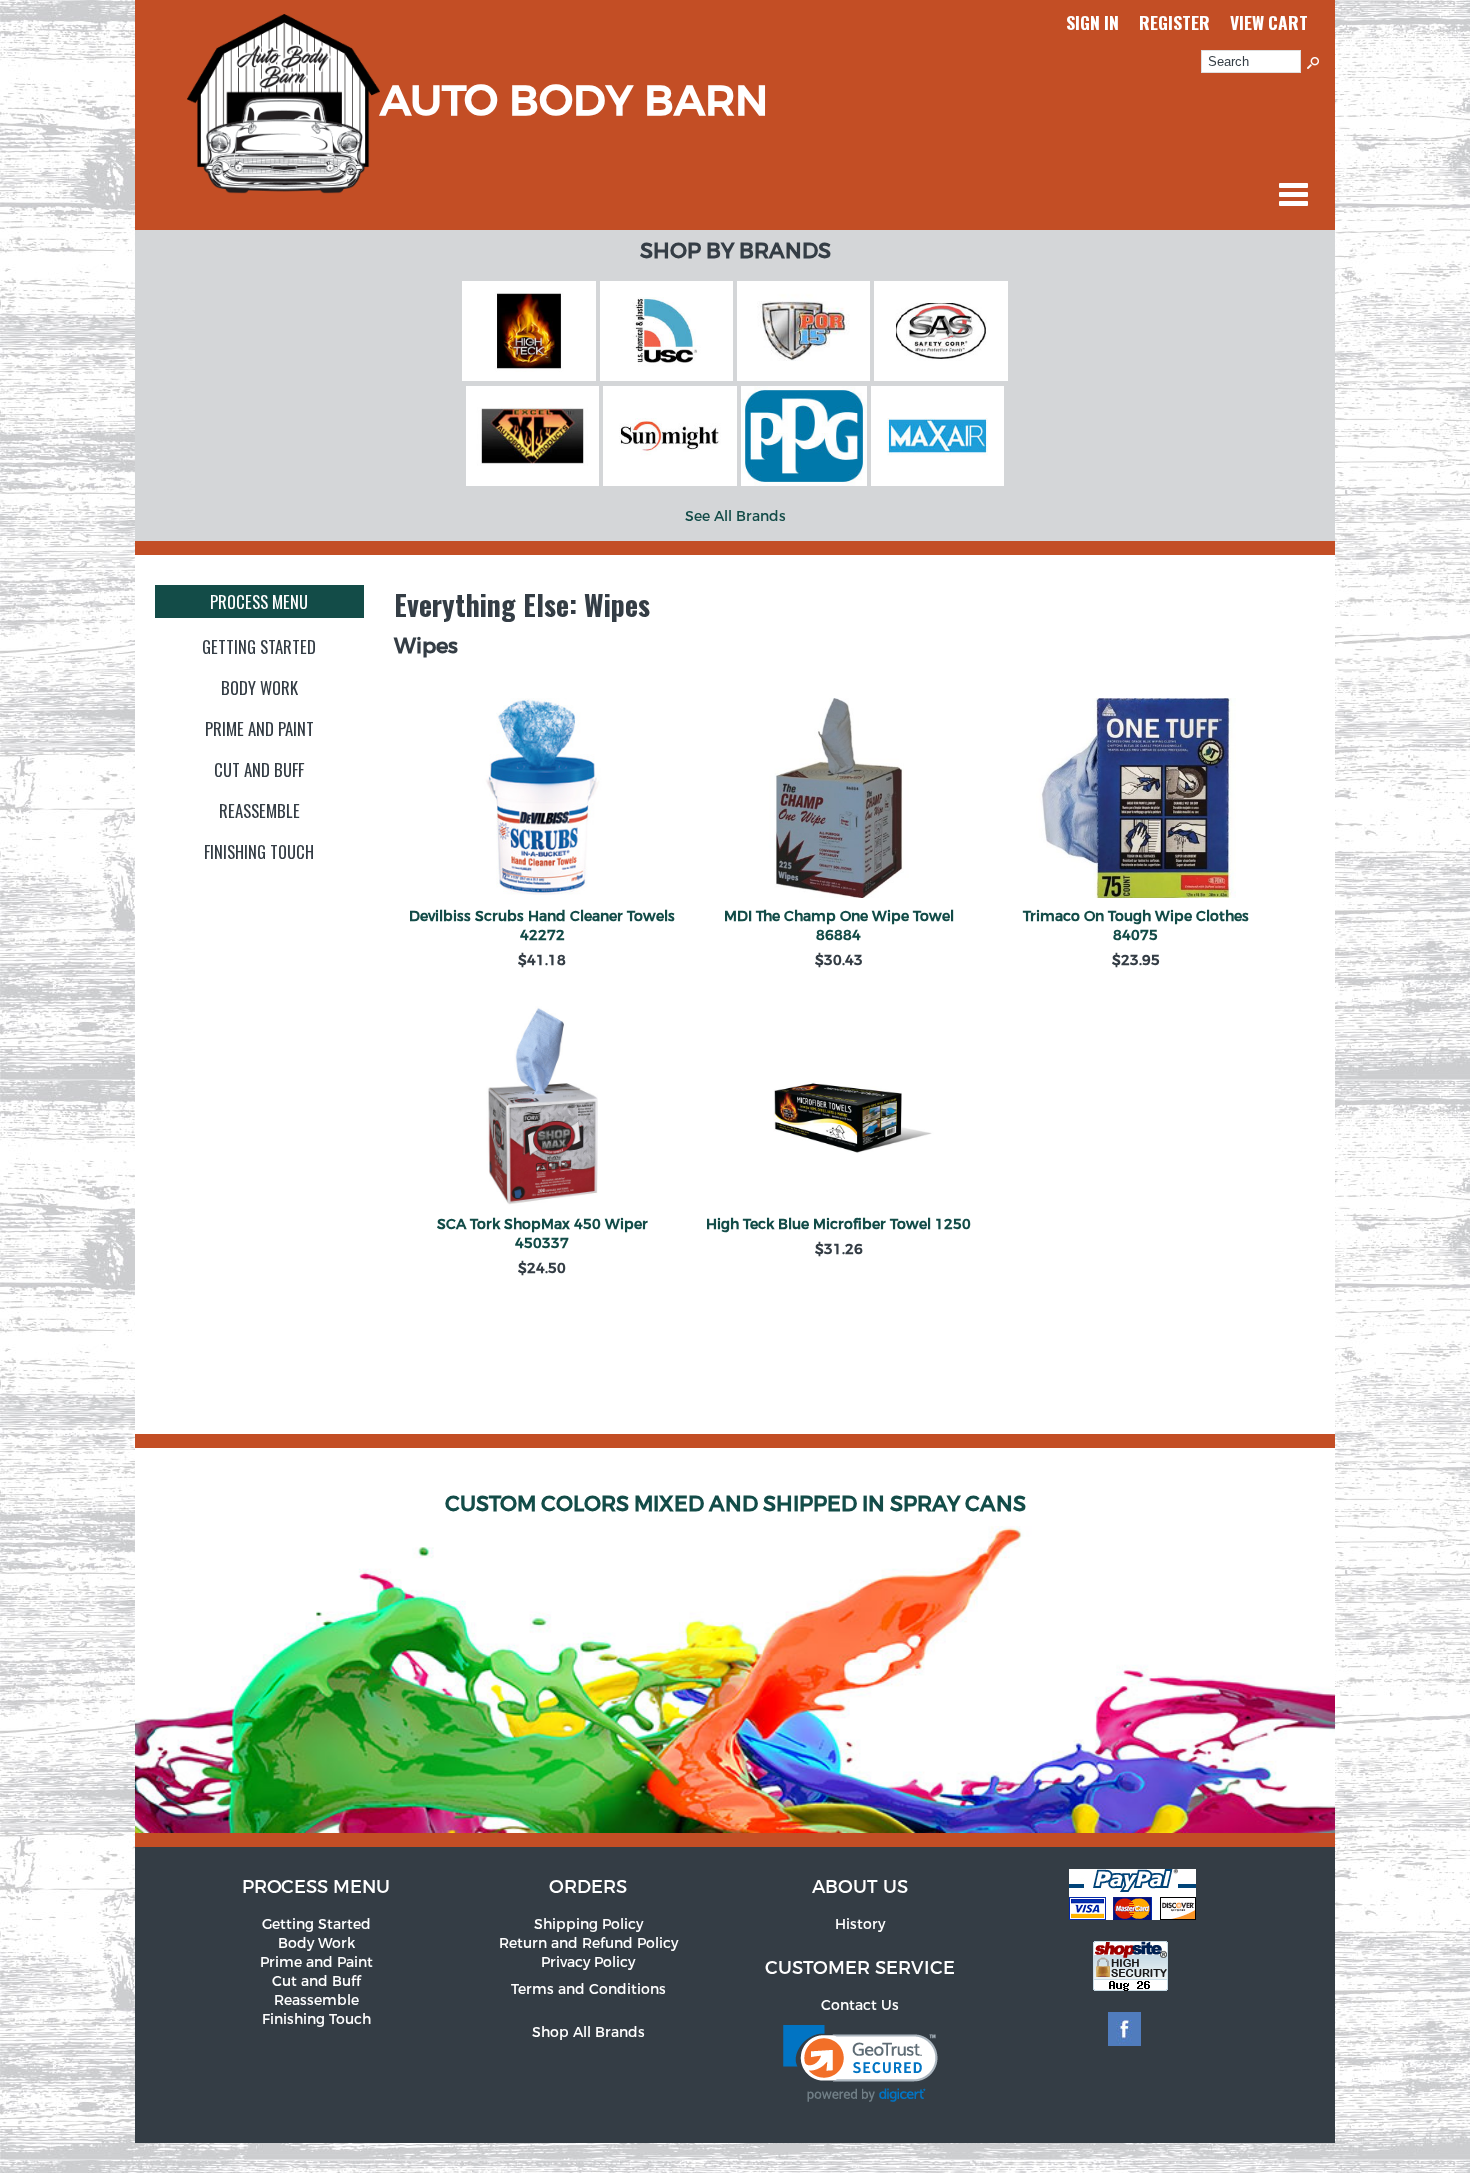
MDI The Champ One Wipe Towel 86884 (839, 926)
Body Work (259, 687)
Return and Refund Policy (588, 1943)
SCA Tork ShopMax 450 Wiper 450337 (542, 1234)
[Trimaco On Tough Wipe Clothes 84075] (1135, 800)
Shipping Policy (588, 1924)
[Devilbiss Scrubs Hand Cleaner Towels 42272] (542, 800)
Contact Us (860, 2005)
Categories (1293, 194)
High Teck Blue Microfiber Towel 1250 (838, 1224)
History (860, 1924)
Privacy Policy (588, 1962)
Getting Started (259, 646)
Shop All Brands (588, 2032)
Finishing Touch (259, 851)
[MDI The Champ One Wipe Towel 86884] (838, 800)
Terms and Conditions (588, 1989)
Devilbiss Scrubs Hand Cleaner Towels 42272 (542, 926)
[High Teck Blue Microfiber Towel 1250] (838, 1108)
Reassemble (259, 810)
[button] (860, 2063)
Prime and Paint (259, 728)
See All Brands (735, 516)
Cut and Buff (259, 769)
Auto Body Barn (574, 101)
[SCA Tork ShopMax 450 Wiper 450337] (542, 1108)
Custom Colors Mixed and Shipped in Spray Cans (735, 1504)
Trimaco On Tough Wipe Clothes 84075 (1136, 926)
